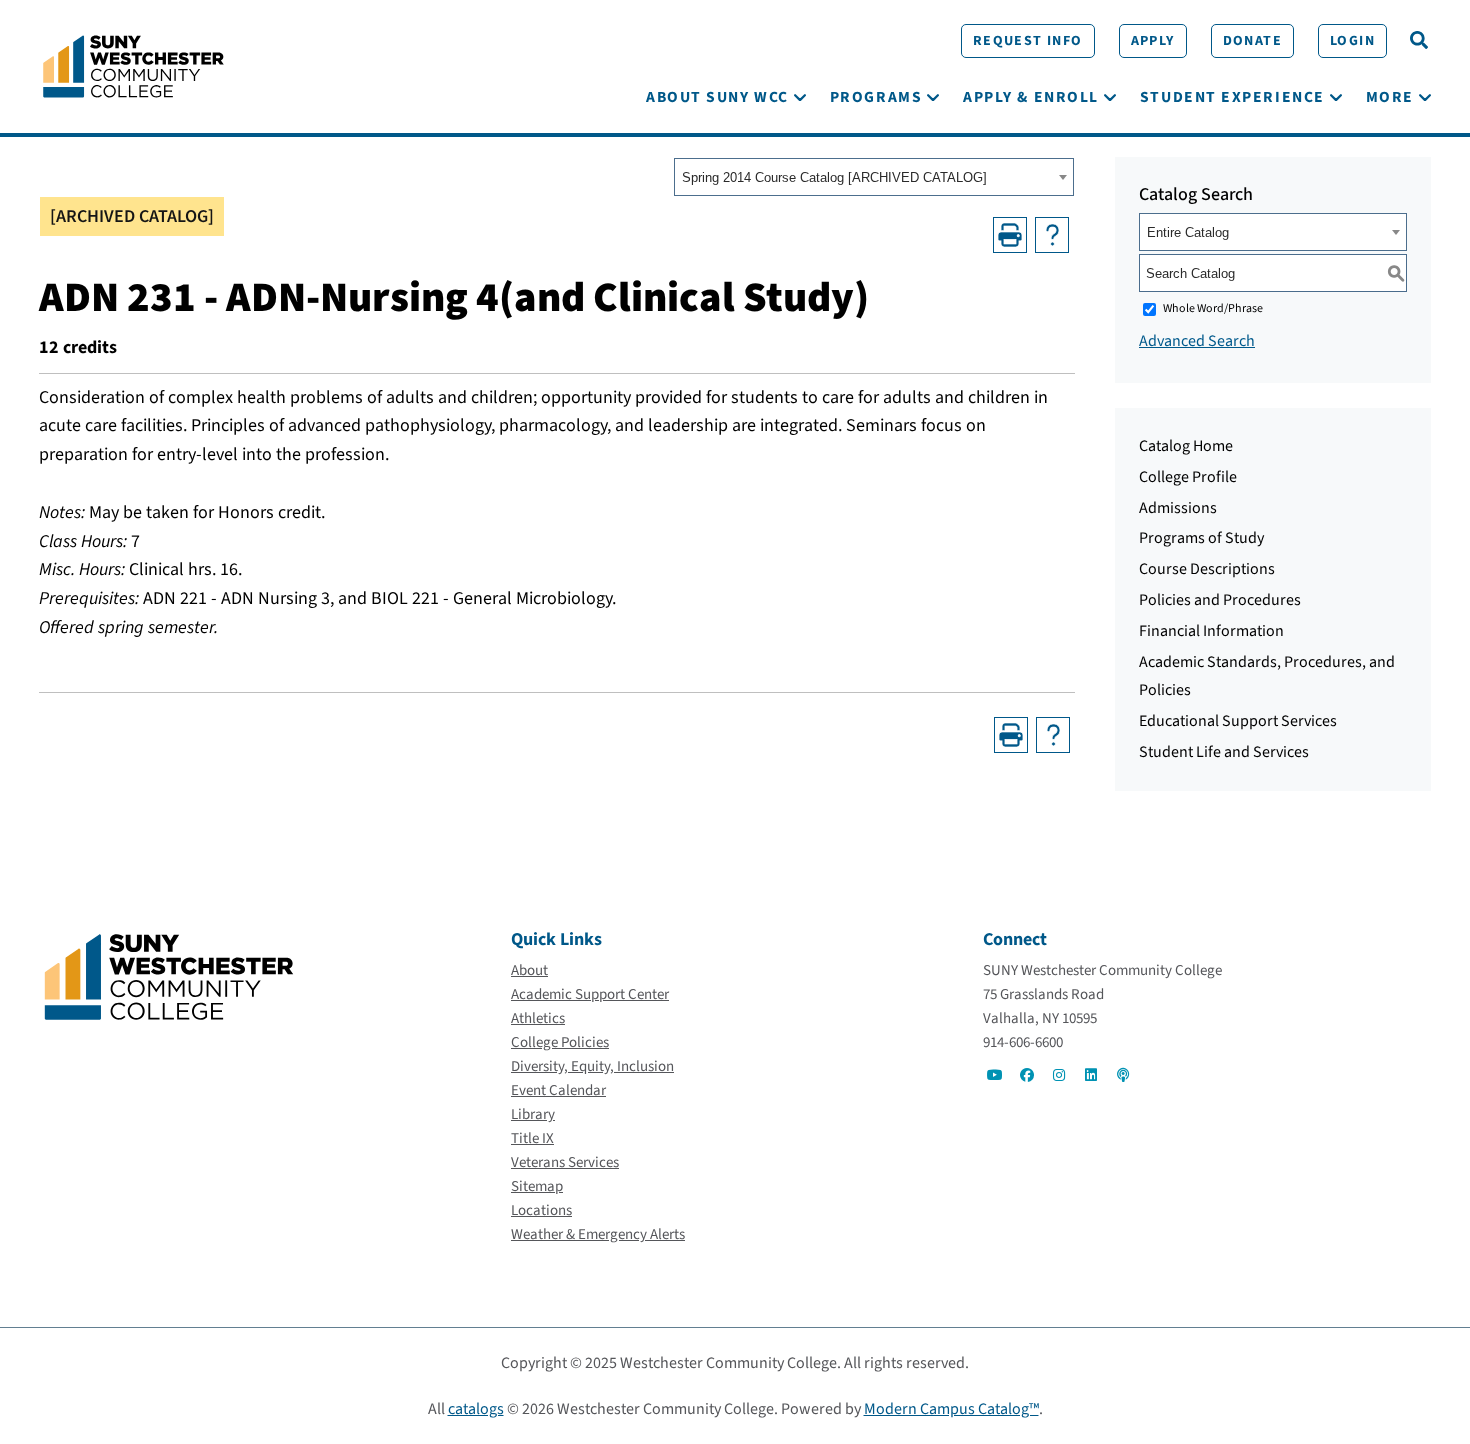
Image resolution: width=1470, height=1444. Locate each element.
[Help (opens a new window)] (1052, 235)
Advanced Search (1197, 341)
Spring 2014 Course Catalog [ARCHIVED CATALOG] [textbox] (834, 177)
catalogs (476, 1409)
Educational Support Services (1238, 721)
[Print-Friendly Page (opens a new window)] (1010, 235)
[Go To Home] (133, 65)
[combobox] (874, 177)
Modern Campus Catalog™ (951, 1409)
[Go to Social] (995, 1075)
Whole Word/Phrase (1213, 308)
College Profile (1188, 477)
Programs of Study (1201, 538)
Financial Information (1211, 631)
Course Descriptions (1207, 569)
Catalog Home (1186, 446)
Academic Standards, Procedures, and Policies (1267, 676)
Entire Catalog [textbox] (1188, 232)
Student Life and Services (1224, 752)
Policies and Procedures (1220, 600)
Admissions (1178, 508)
